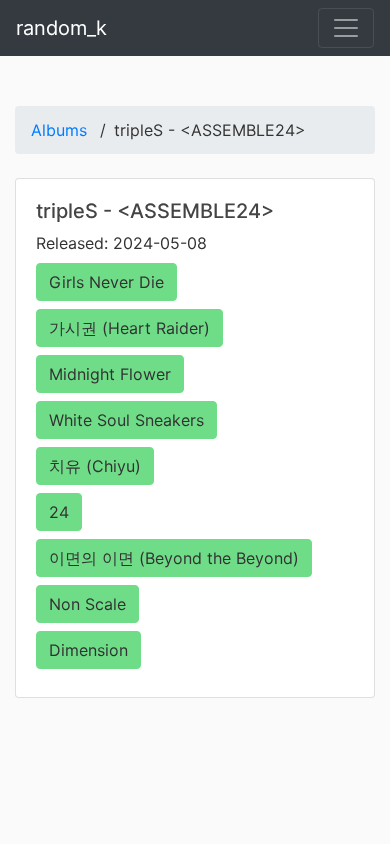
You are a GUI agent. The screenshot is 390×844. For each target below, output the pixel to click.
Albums (59, 130)
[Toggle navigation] (346, 28)
